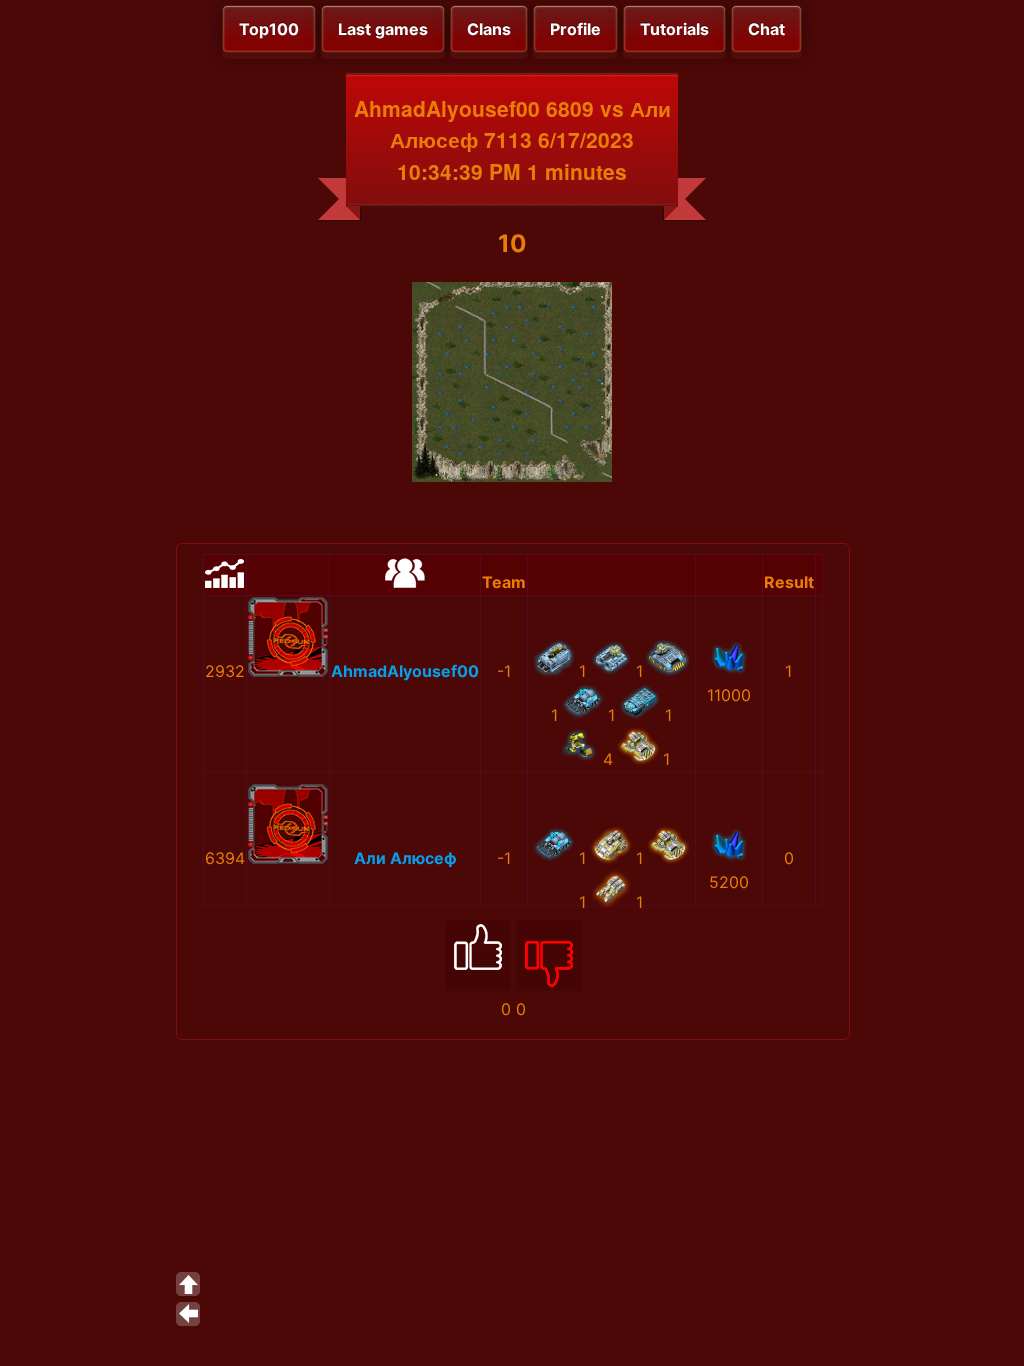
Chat (766, 29)
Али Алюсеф (405, 858)
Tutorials (674, 29)
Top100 (269, 29)
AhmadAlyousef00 (405, 671)
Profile (575, 29)
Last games (383, 29)
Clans (489, 29)
